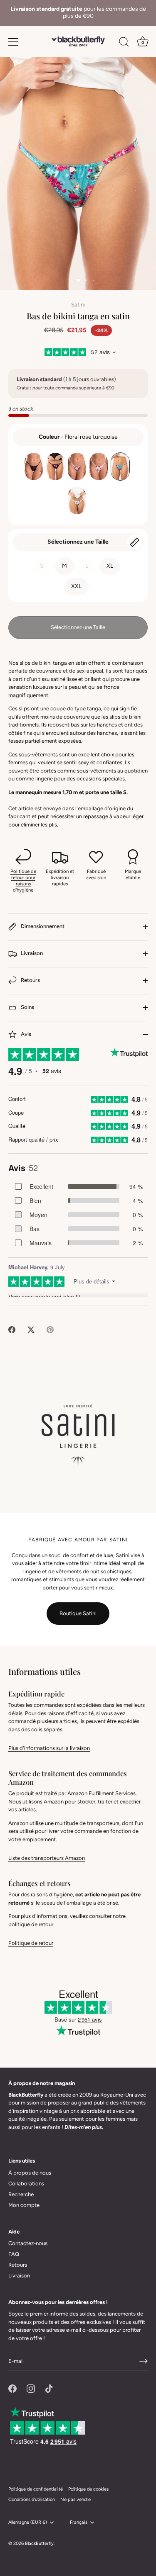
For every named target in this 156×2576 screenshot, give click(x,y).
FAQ (14, 2254)
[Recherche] (124, 43)
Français (79, 2522)
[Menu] (13, 42)
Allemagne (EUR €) (28, 2522)
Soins (27, 1007)
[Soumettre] (144, 2361)
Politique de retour (31, 1943)
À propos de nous (30, 2173)
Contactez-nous (28, 2243)
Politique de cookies (88, 2489)
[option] (78, 13)
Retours (30, 980)
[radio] (34, 467)
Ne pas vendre (76, 2499)
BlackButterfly (39, 2543)
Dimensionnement (42, 926)
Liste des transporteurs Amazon (47, 1858)
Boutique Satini (78, 1613)
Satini (78, 305)
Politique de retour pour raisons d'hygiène (23, 880)
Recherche (21, 2194)
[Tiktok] (49, 2388)
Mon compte (24, 2205)
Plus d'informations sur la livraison (49, 1748)
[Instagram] (31, 2388)
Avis (25, 1034)
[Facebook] (12, 2388)
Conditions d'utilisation (32, 2499)
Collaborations (26, 2184)
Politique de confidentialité (36, 2489)
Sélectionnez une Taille (78, 542)
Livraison (31, 953)
